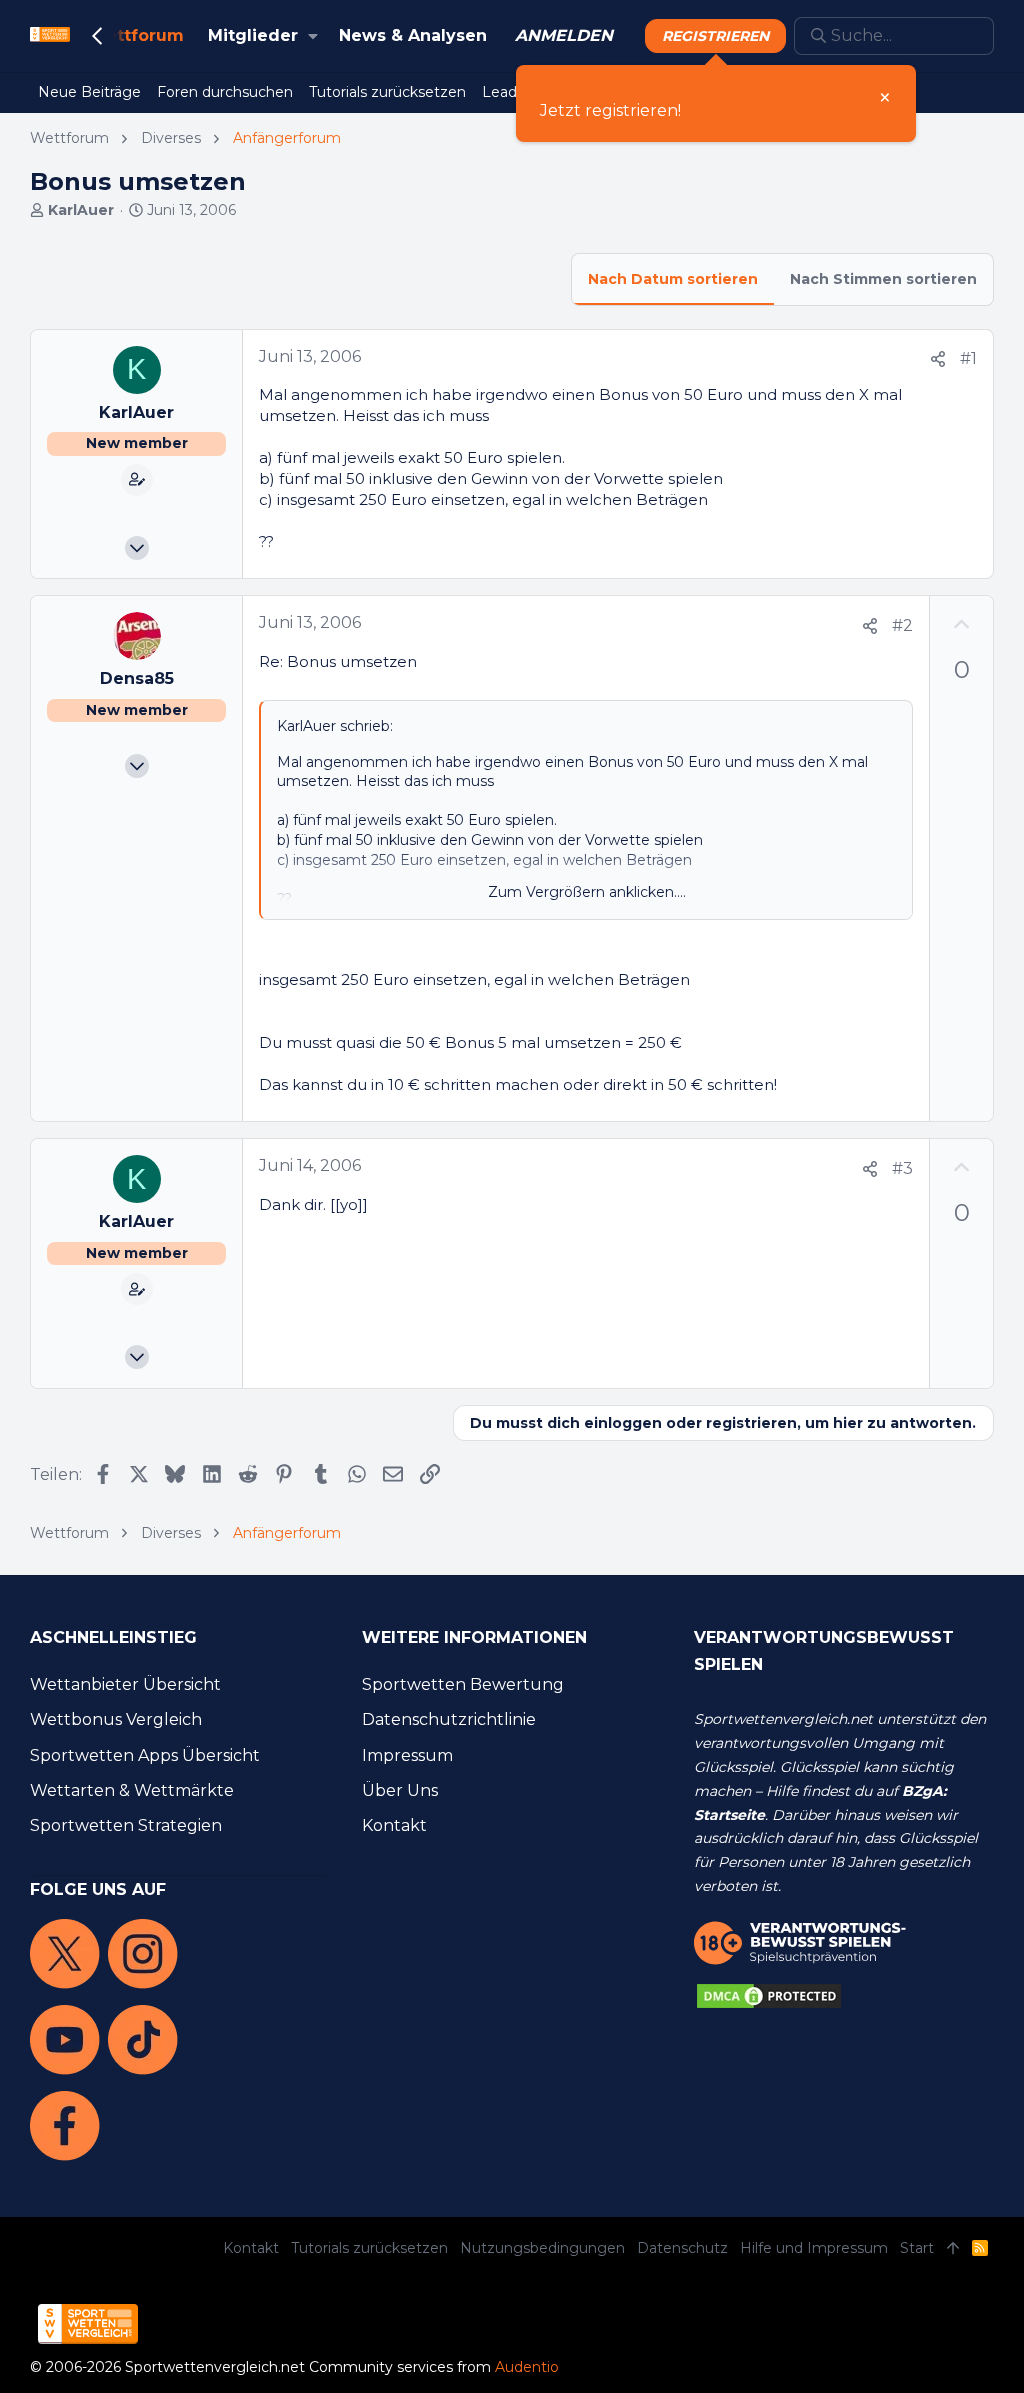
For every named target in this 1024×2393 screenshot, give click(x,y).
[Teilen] (938, 359)
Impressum (407, 1755)
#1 (968, 358)
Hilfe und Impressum (814, 2248)
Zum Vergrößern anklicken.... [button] (587, 892)
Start (917, 2248)
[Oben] (953, 2249)
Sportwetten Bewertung (463, 1684)
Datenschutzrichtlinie (449, 1719)
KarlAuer (81, 210)
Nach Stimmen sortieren (883, 279)
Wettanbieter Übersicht (125, 1684)
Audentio (527, 2367)
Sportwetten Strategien (126, 1825)
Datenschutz (682, 2248)
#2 (902, 625)
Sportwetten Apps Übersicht (145, 1755)
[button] (313, 36)
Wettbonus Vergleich (116, 1719)
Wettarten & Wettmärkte (132, 1790)
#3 (902, 1168)
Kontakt (394, 1825)
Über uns (400, 1790)
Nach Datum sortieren (673, 279)
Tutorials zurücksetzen (369, 2248)
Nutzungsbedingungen (542, 2248)
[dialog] (716, 103)
